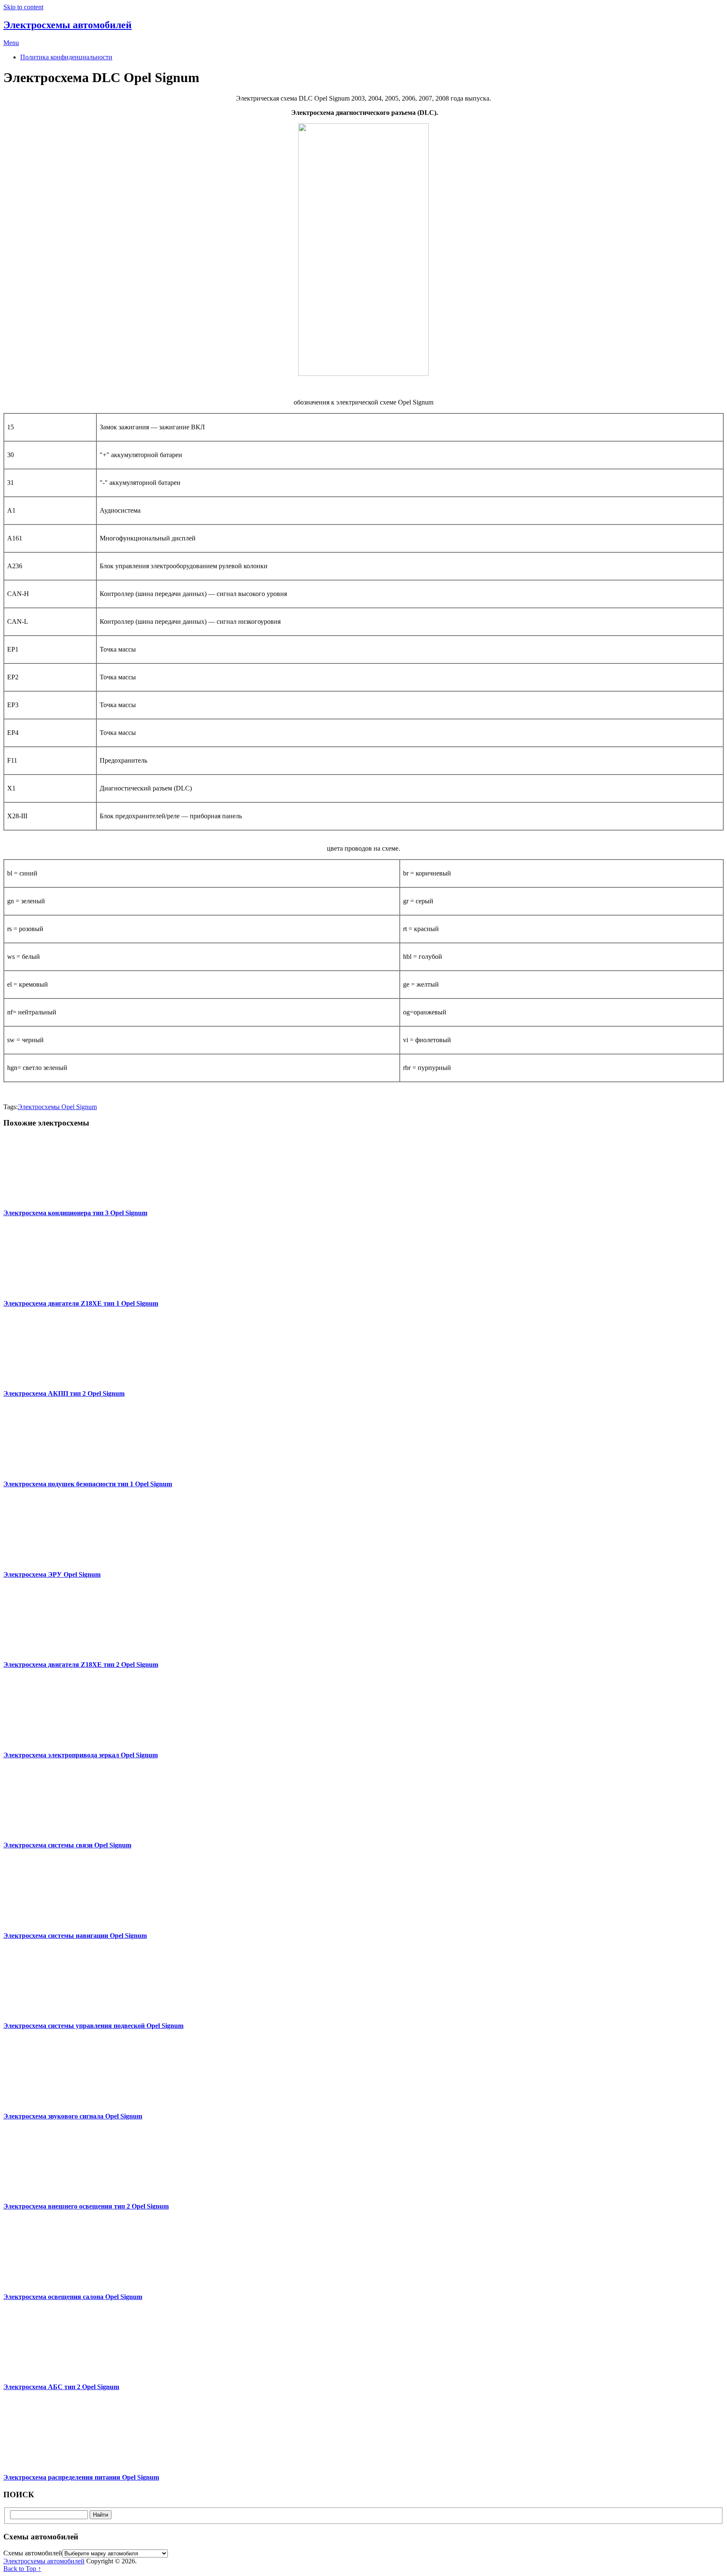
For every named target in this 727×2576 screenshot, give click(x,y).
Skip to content (23, 7)
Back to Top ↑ (22, 2569)
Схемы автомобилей (33, 2553)
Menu (11, 43)
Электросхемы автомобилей (68, 25)
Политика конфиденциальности (66, 57)
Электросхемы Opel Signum (57, 1107)
